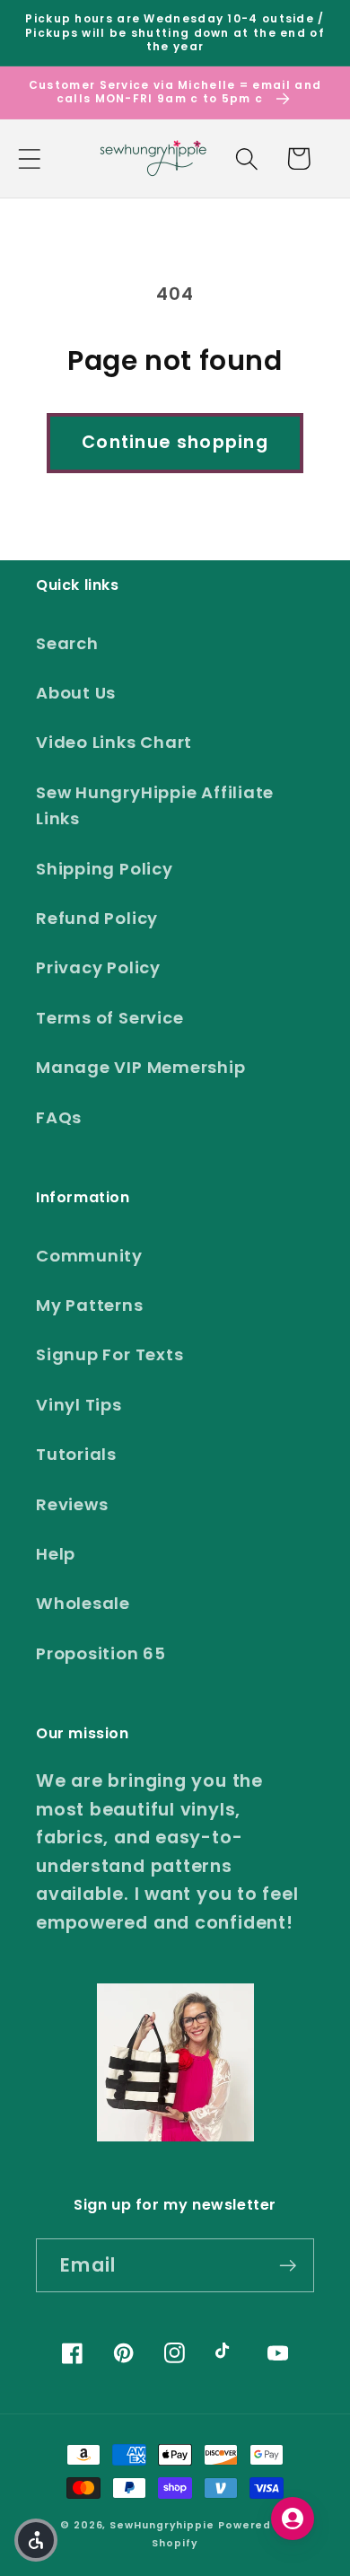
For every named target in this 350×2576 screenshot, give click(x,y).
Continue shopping (175, 442)
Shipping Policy (105, 869)
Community (89, 1256)
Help (56, 1554)
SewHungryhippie (162, 2525)
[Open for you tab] (293, 2519)
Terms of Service (109, 1018)
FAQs (59, 1117)
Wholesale (83, 1603)
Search (67, 643)
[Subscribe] (288, 2266)
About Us (76, 693)
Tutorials (76, 1454)
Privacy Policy (98, 967)
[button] (29, 158)
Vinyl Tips (79, 1405)
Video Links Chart (114, 742)
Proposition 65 (101, 1653)
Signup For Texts (109, 1354)
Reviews (72, 1504)
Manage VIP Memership (141, 1067)
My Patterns (90, 1305)
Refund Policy (97, 918)
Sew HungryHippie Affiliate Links (155, 805)
